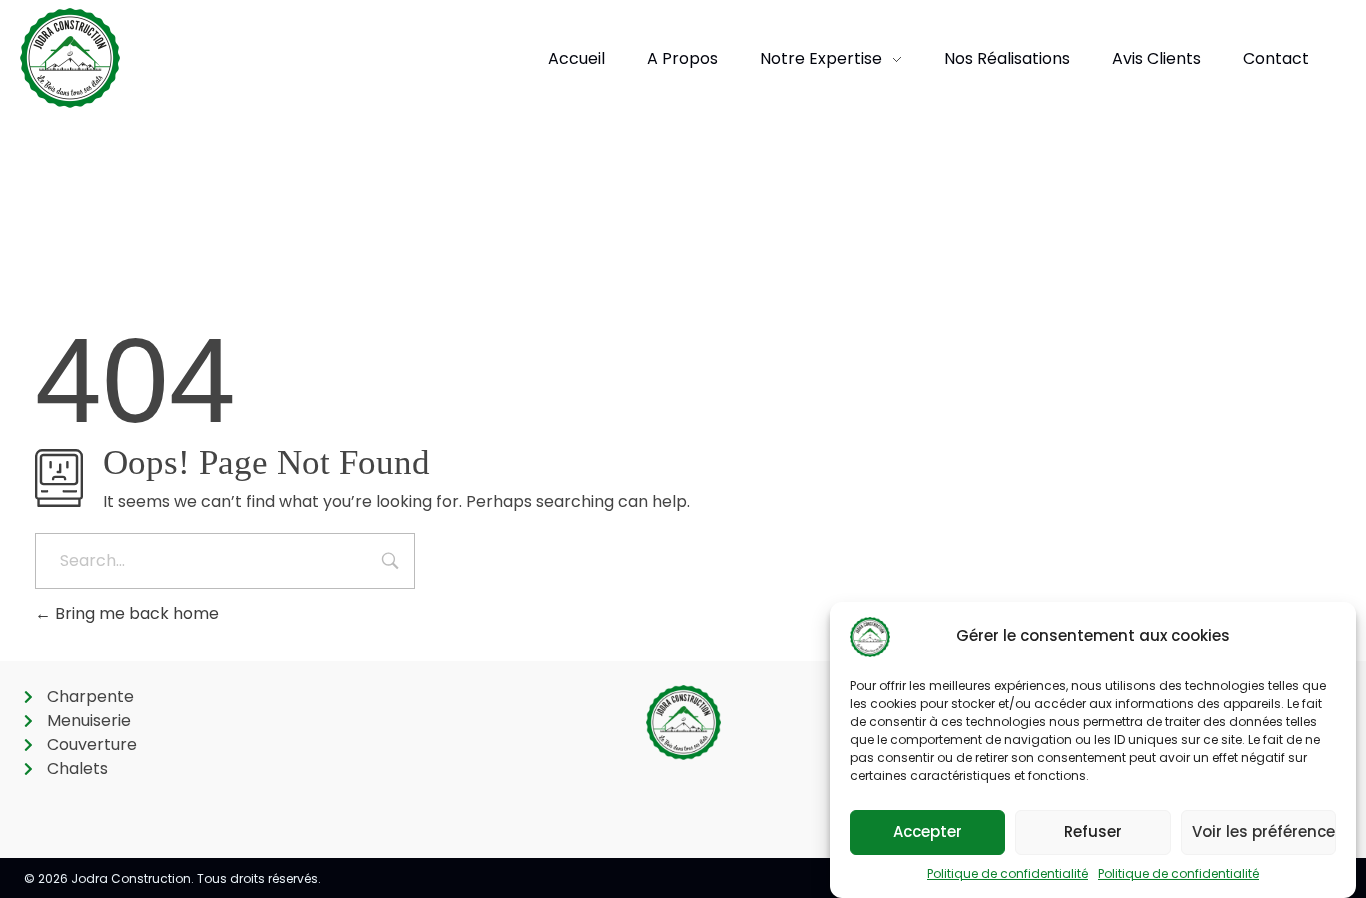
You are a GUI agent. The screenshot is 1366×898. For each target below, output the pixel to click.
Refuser (1093, 832)
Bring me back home (135, 613)
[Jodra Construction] (70, 58)
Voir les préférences (1264, 832)
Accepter (927, 832)
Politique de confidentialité (1007, 873)
